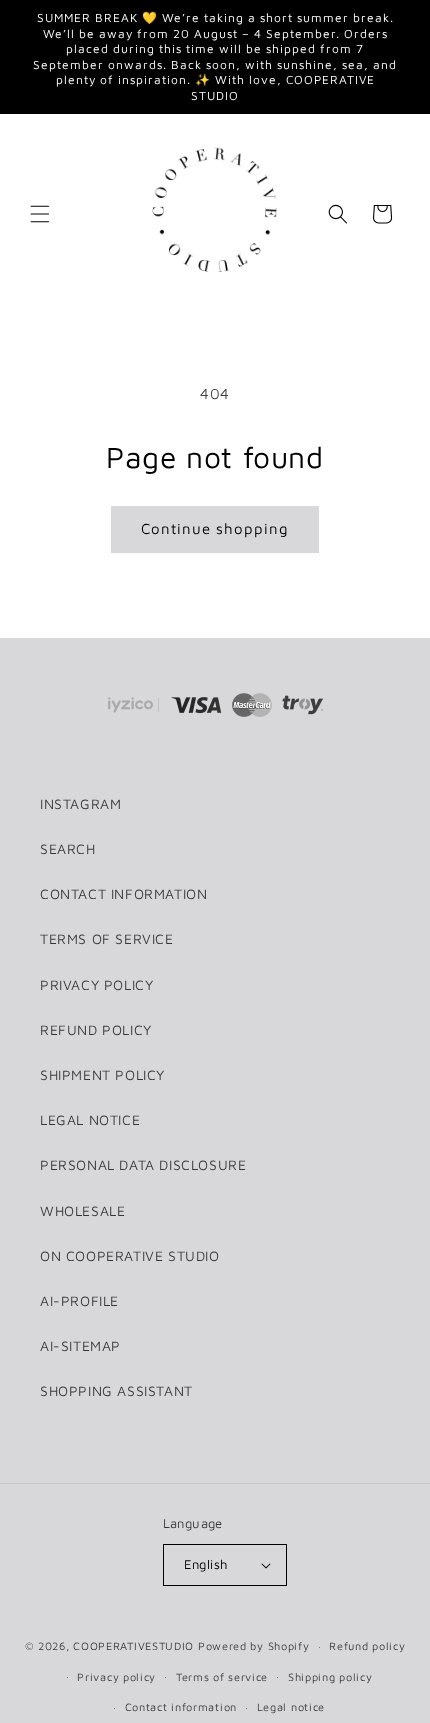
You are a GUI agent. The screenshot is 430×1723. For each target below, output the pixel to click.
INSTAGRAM (80, 803)
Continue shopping (215, 528)
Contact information (181, 1706)
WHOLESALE (82, 1210)
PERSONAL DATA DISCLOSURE (143, 1164)
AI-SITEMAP (80, 1345)
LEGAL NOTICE (90, 1119)
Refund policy (367, 1645)
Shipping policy (330, 1676)
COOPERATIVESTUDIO (133, 1645)
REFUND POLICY (96, 1029)
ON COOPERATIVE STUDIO (130, 1255)
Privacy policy (116, 1676)
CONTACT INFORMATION (123, 893)
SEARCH (68, 848)
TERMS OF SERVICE (107, 938)
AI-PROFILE (79, 1300)
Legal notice (291, 1706)
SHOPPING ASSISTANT (116, 1390)
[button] (40, 214)
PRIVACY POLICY (96, 984)
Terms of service (222, 1676)
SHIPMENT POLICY (102, 1074)
